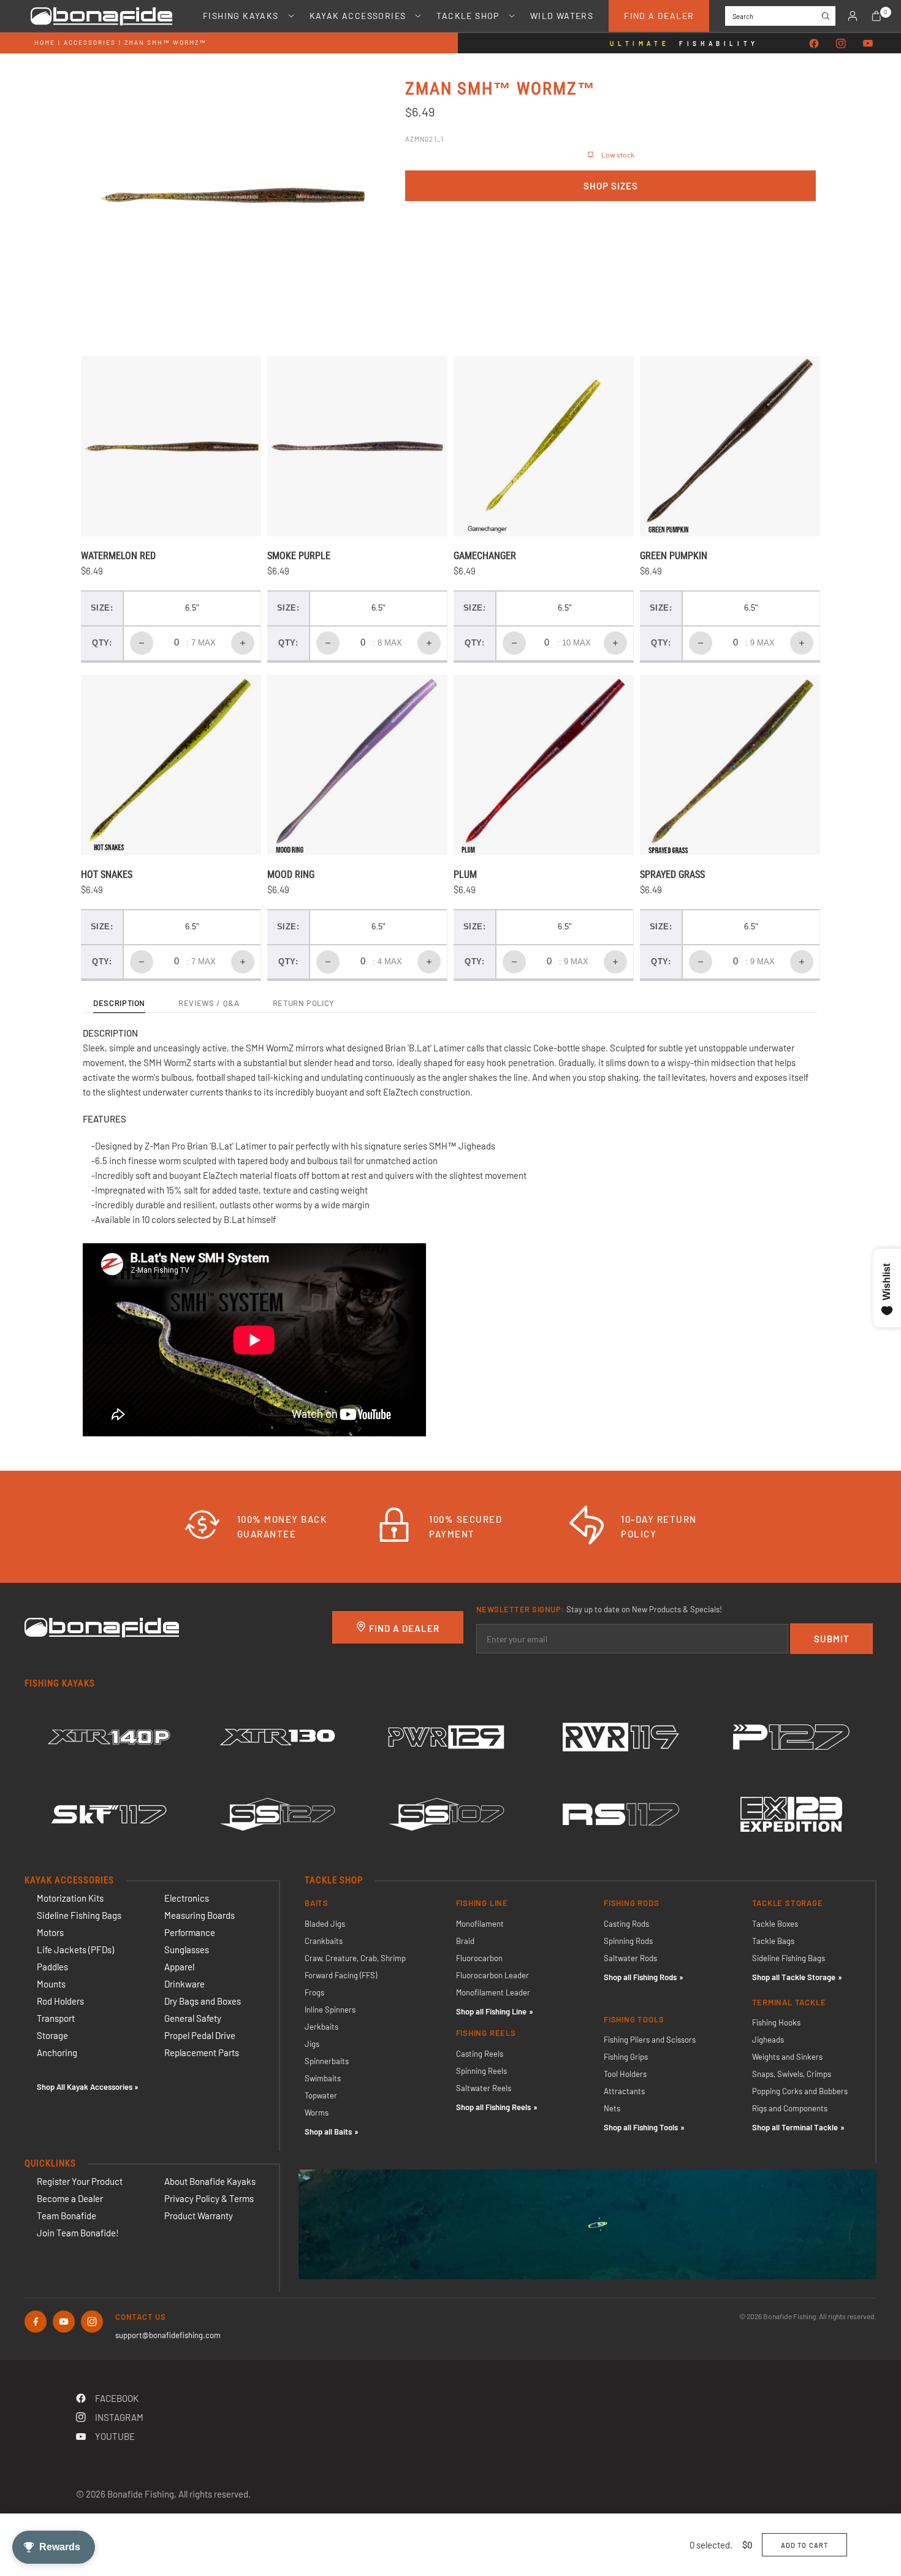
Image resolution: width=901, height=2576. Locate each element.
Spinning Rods (628, 1941)
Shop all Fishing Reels (493, 2107)
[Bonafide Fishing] (102, 1626)
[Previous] (126, 195)
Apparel (179, 1967)
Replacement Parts (202, 2052)
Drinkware (184, 1984)
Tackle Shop (468, 16)
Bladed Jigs (325, 1924)
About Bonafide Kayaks (210, 2181)
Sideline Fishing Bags (79, 1915)
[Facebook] (814, 44)
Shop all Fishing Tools (641, 2127)
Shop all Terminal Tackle (795, 2127)
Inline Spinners (330, 2010)
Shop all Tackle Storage (794, 1977)
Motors (50, 1932)
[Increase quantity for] (243, 643)
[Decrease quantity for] (142, 643)
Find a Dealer (659, 16)
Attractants (624, 2091)
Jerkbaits (321, 2027)
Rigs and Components (790, 2108)
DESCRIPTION (119, 1004)
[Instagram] (841, 44)
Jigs (312, 2044)
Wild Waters (562, 16)
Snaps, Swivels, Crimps (792, 2074)
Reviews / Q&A (209, 1004)
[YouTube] (868, 44)
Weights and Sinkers (787, 2057)
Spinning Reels (481, 2071)
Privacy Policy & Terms (209, 2198)
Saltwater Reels (484, 2088)
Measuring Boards (200, 1915)
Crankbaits (324, 1941)
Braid (465, 1941)
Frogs (314, 1992)
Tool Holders (625, 2074)
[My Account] (853, 16)
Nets (612, 2108)
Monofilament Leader (493, 1992)
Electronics (187, 1898)
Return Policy (304, 1004)
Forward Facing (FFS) (341, 1975)
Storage (52, 2035)
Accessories (90, 42)
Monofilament (480, 1924)
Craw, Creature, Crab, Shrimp (355, 1958)
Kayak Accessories (358, 16)
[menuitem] (241, 16)
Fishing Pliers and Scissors (650, 2040)
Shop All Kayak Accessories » (88, 2087)
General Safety (193, 2018)
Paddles (52, 1967)
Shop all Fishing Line (491, 2011)
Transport (56, 2018)
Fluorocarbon (479, 1958)
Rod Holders (60, 2001)
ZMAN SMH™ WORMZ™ (165, 42)
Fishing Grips (626, 2057)
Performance (190, 1932)
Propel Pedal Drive (200, 2035)
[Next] (337, 195)
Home (45, 42)
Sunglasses (187, 1949)
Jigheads (768, 2040)
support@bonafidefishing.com (168, 2335)
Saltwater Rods (630, 1958)
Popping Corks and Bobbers (800, 2091)
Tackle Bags (773, 1941)
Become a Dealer (70, 2198)
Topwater (321, 2095)
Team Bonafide (67, 2216)
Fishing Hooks (776, 2022)
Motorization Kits (70, 1898)
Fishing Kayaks (241, 16)
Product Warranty (199, 2216)
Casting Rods (626, 1924)
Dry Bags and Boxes (203, 2001)
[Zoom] (343, 104)
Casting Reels (480, 2054)
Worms (317, 2113)
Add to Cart (804, 2545)
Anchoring (57, 2052)
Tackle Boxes (775, 1924)
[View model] (109, 1737)
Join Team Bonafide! (78, 2233)
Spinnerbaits (327, 2061)
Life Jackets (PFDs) (75, 1949)
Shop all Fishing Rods (640, 1977)
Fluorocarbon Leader (492, 1975)
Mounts (51, 1984)
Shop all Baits (328, 2132)
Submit (832, 1639)
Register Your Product (80, 2181)
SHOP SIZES (611, 186)
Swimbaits (323, 2078)
